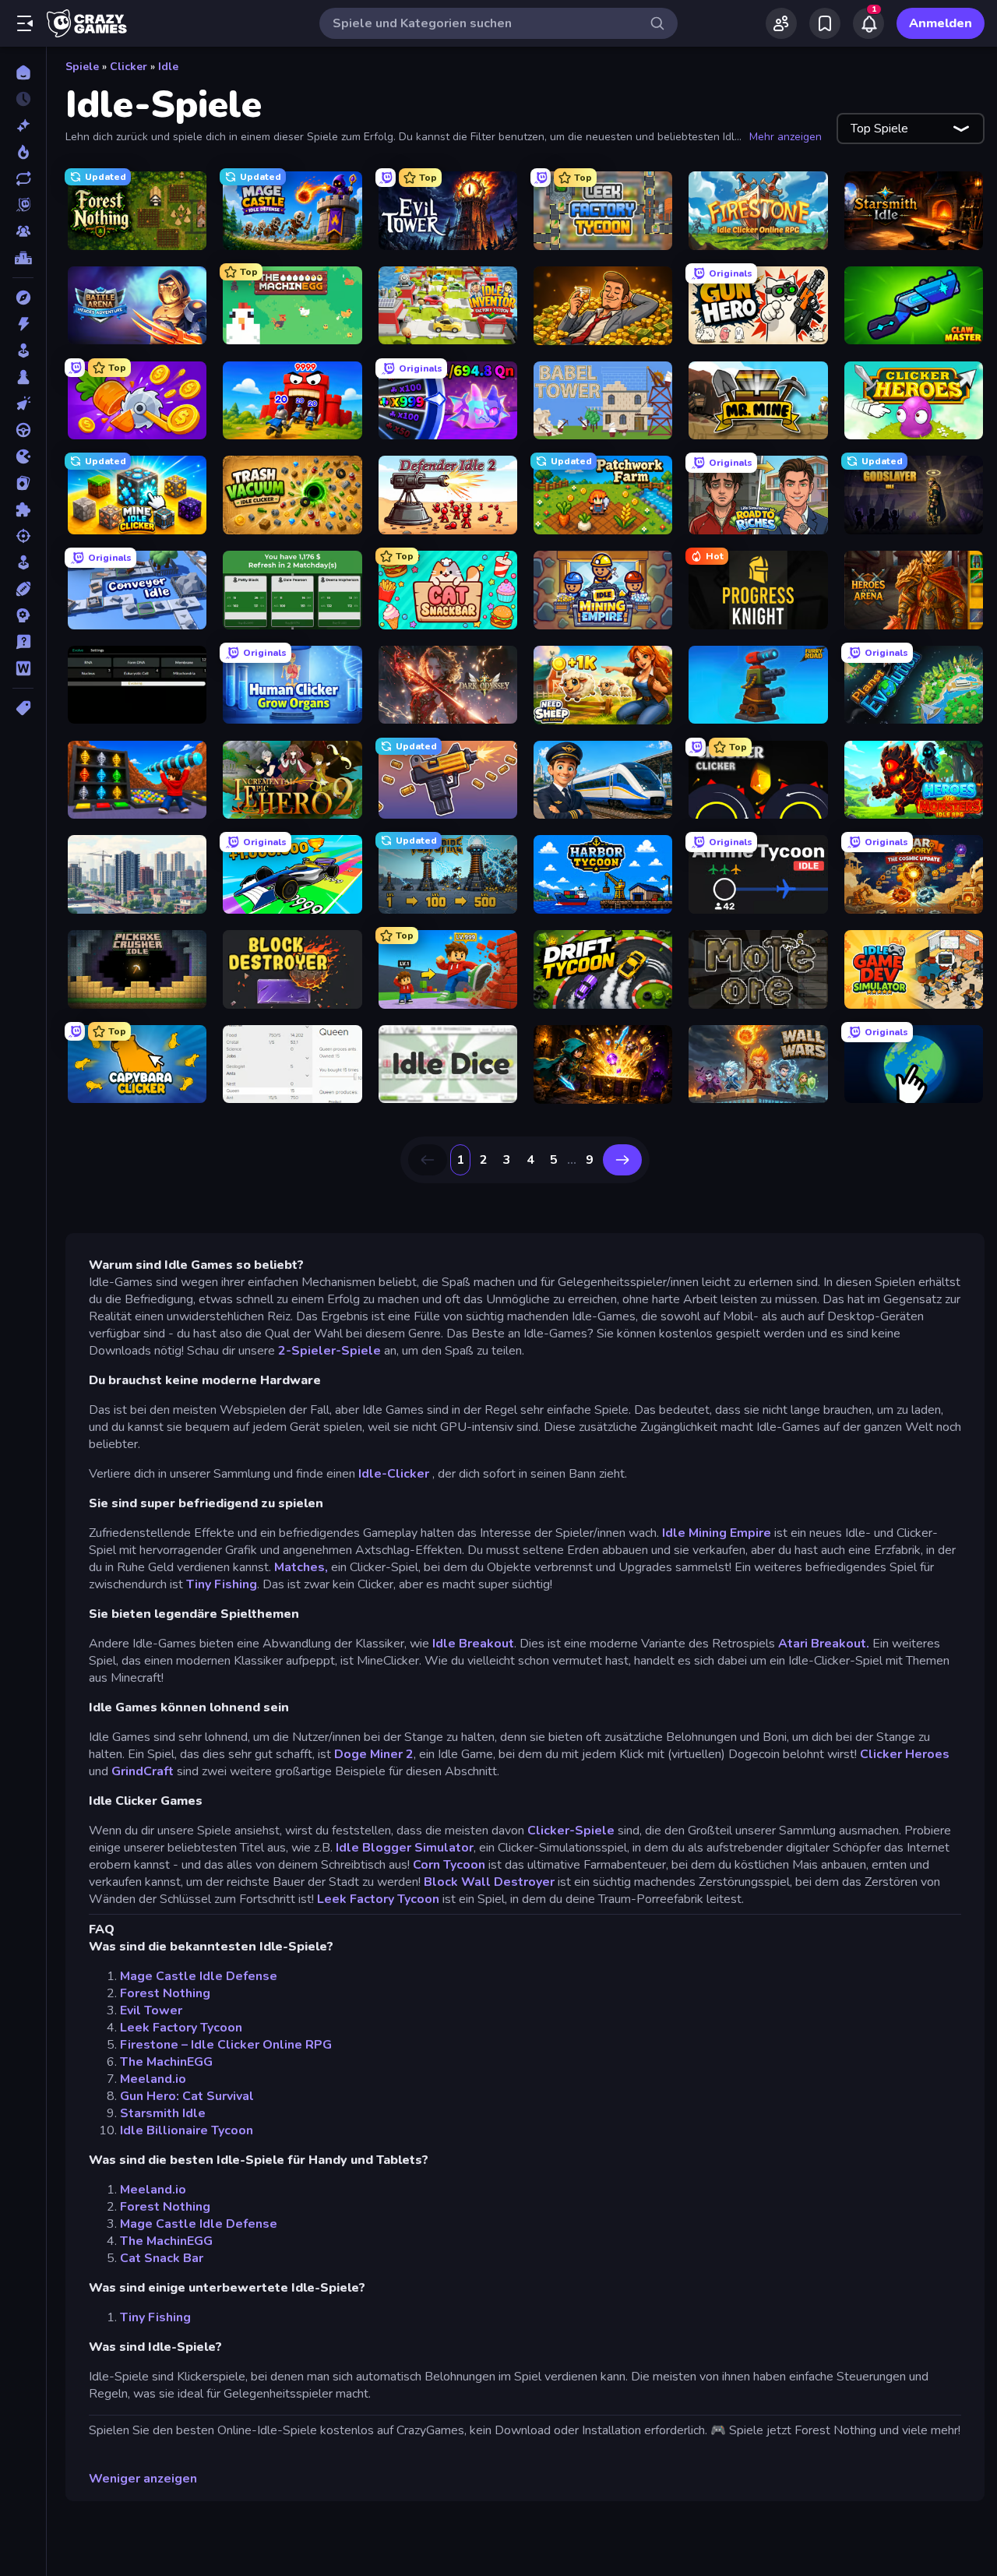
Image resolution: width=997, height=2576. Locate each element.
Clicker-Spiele (571, 1831)
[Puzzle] (23, 509)
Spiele (82, 67)
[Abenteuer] (23, 298)
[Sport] (23, 589)
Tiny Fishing (222, 1584)
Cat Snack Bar (162, 2258)
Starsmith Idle (163, 2113)
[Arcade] (23, 351)
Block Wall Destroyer (489, 1882)
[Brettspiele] (23, 377)
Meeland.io (153, 2079)
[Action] (23, 324)
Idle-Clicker (395, 1474)
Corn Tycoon (449, 1865)
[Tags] (23, 708)
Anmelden (941, 23)
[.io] (23, 456)
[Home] (23, 72)
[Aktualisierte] (23, 178)
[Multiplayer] (23, 231)
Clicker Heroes (905, 1754)
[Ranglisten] (23, 258)
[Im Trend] (23, 152)
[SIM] (23, 562)
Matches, (301, 1567)
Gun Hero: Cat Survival (187, 2096)
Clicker (129, 67)
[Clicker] (23, 403)
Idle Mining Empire (717, 1533)
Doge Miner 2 (374, 1754)
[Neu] (23, 125)
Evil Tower (151, 2010)
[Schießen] (23, 536)
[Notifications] (868, 23)
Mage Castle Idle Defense (199, 1976)
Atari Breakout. (825, 1644)
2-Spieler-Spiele (329, 1351)
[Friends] (781, 23)
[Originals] (23, 205)
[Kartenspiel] (23, 483)
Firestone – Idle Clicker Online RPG (226, 2045)
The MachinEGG (166, 2062)
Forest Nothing (165, 1993)
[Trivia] (23, 642)
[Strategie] (23, 615)
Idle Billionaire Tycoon (187, 2130)
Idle (168, 67)
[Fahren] (23, 430)
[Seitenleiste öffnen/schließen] (25, 23)
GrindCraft (143, 1771)
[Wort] (23, 668)
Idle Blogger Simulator (405, 1848)
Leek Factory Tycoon (378, 1899)
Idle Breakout (473, 1644)
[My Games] (825, 23)
